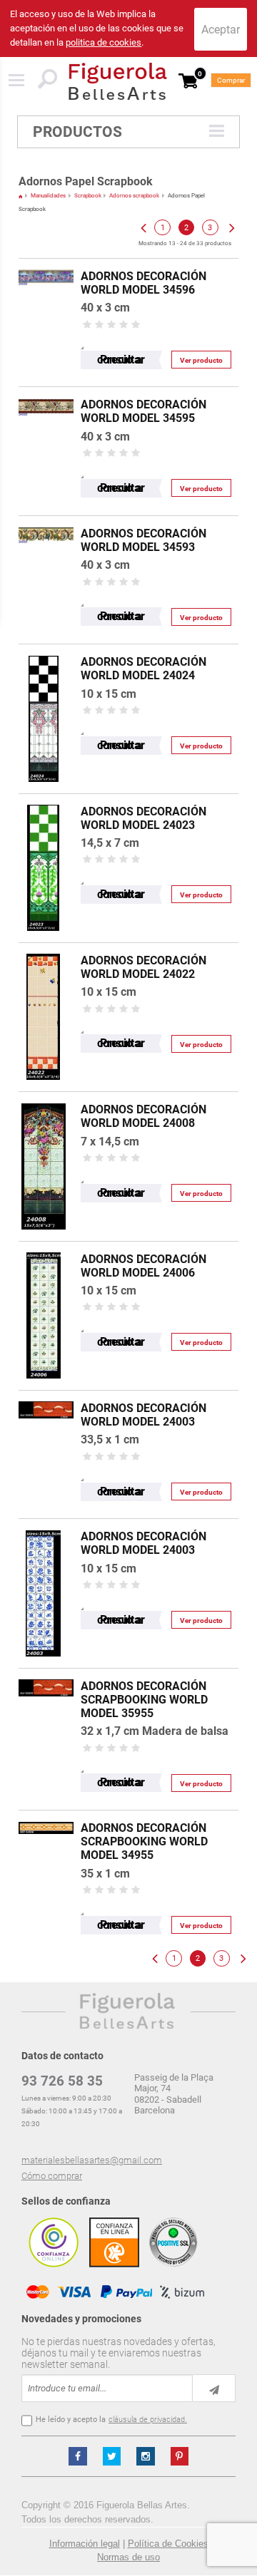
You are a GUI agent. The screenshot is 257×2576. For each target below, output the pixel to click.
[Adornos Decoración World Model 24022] (43, 950)
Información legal (85, 2544)
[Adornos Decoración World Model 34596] (46, 266)
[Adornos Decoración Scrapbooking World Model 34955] (46, 1817)
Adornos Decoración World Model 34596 (143, 283)
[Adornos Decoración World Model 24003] (46, 1397)
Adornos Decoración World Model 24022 (143, 967)
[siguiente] (231, 227)
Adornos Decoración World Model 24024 (143, 669)
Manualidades (48, 196)
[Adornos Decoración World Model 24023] (43, 801)
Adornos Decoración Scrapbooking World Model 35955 (144, 1700)
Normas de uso (128, 2557)
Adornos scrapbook (134, 196)
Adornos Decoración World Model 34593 (143, 540)
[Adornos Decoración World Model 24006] (44, 1248)
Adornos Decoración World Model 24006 (143, 1266)
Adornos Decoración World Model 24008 (143, 1116)
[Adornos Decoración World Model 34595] (46, 394)
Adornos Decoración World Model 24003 (143, 1415)
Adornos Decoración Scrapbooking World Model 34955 (144, 1841)
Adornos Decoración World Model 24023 (143, 818)
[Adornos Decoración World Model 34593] (46, 523)
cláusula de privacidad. (148, 2420)
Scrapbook (88, 196)
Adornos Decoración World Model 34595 (143, 411)
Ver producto (201, 360)
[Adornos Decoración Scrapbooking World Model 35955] (46, 1675)
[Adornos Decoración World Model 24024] (44, 651)
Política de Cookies (168, 2544)
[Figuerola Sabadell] (118, 81)
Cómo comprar (52, 2176)
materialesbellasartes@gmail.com (92, 2160)
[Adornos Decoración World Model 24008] (44, 1099)
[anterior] (142, 227)
